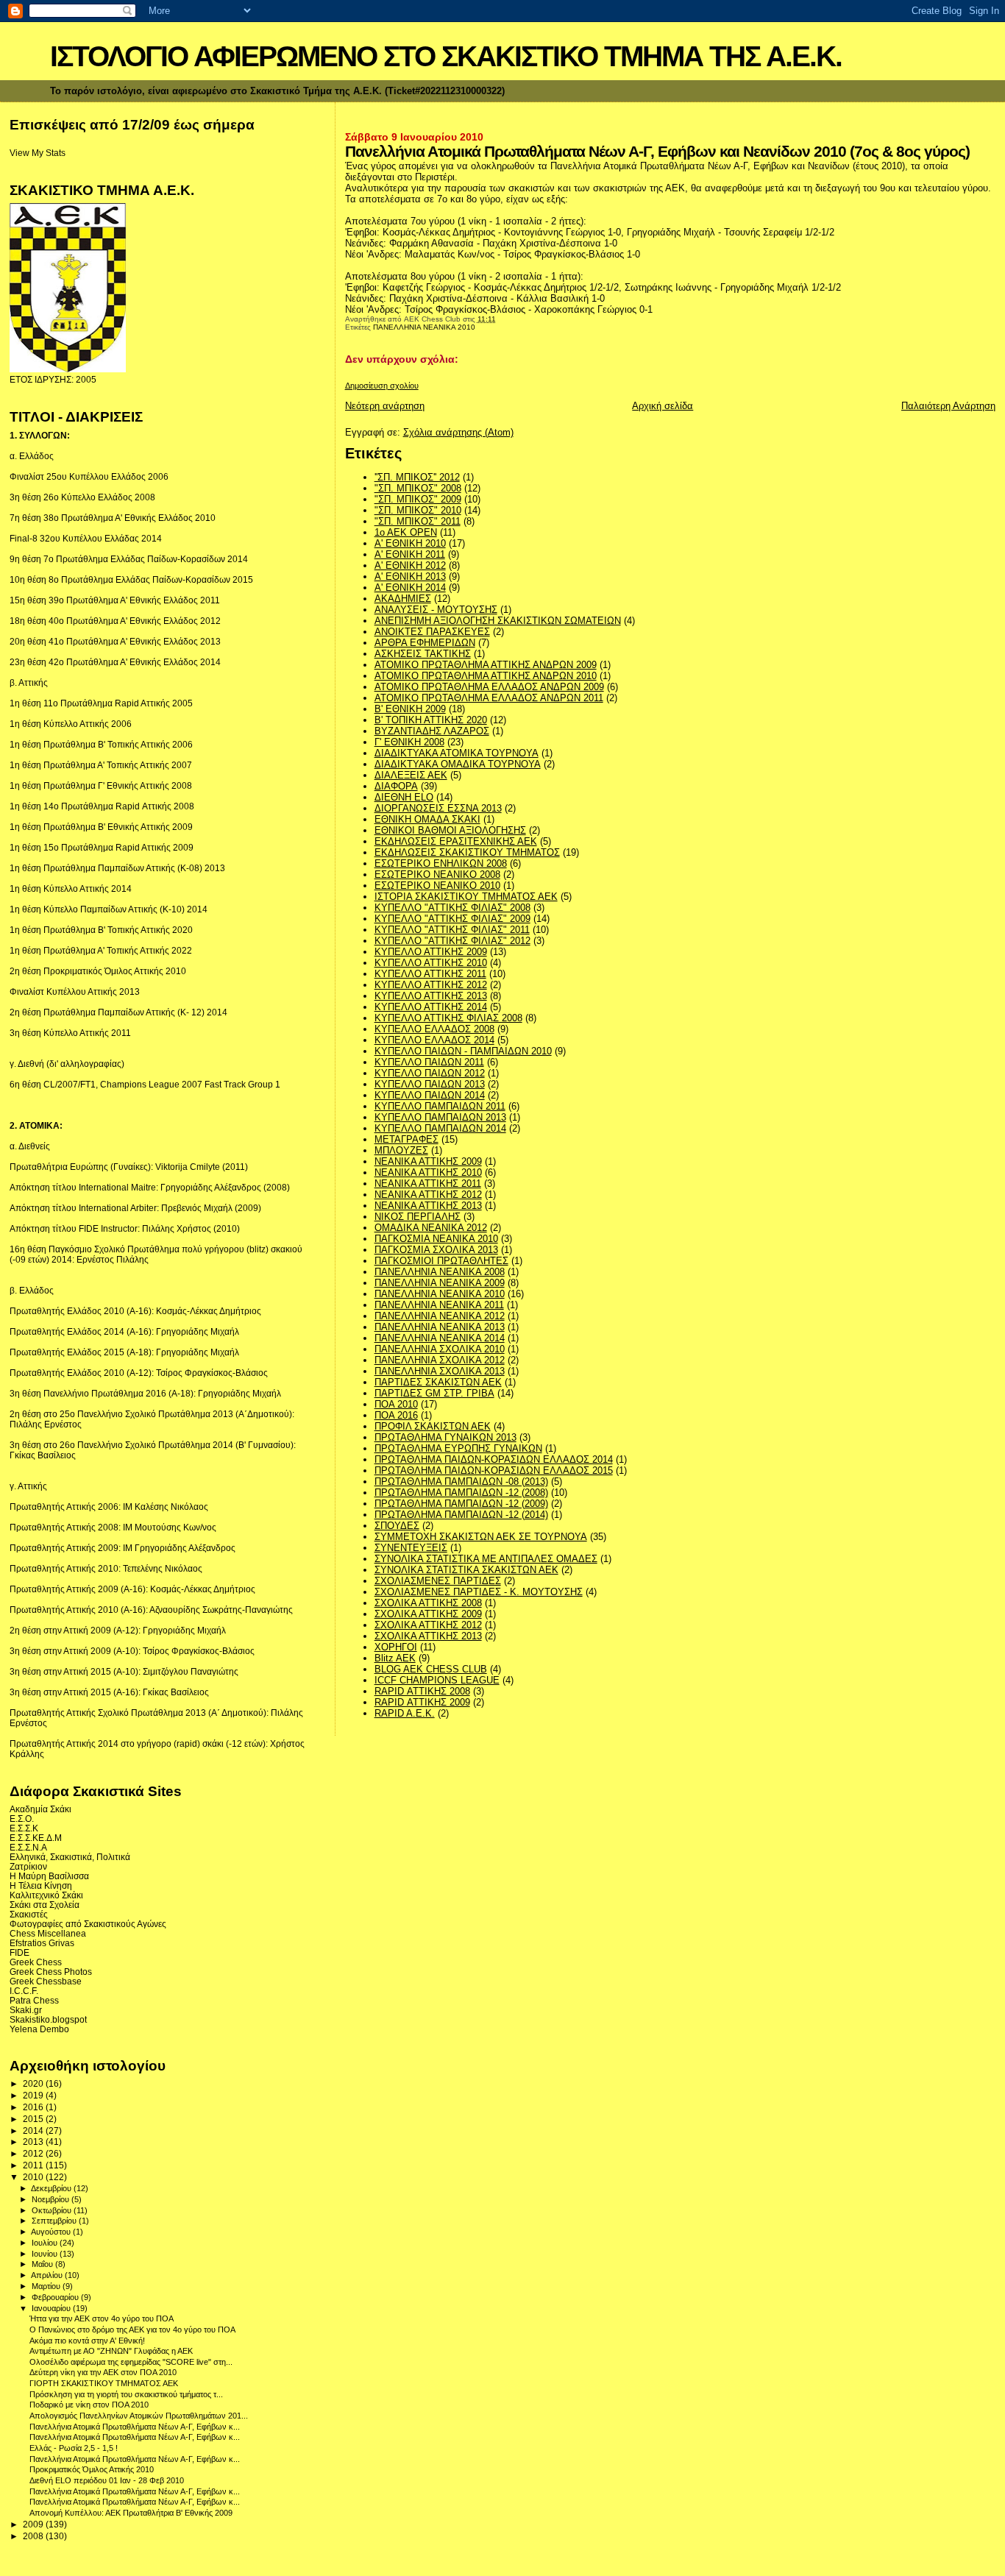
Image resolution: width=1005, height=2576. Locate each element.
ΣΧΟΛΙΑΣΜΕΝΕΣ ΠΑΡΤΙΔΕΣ (438, 1581)
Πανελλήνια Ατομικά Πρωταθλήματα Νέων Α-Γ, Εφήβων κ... (135, 2427)
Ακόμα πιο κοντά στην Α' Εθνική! (87, 2341)
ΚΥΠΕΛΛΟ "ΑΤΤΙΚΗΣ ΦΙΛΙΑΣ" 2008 (452, 908)
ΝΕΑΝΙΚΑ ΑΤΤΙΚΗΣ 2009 (428, 1161)
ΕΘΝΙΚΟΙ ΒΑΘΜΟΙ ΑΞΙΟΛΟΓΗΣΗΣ (450, 830)
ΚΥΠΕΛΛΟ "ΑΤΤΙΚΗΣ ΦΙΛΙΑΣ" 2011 (452, 930)
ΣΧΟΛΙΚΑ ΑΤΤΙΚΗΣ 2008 (428, 1603)
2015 (34, 2119)
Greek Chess (36, 1962)
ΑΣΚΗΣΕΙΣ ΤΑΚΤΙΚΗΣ (423, 654)
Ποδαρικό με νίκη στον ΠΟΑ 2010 (89, 2405)
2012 (34, 2153)
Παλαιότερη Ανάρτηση (948, 406)
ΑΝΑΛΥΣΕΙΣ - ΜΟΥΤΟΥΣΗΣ (436, 610)
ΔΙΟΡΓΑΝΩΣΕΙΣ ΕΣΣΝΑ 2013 (438, 808)
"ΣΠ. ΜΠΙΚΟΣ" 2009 (418, 499)
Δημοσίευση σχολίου (382, 386)
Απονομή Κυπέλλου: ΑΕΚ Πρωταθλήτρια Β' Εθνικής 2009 (131, 2513)
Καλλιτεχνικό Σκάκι (46, 1895)
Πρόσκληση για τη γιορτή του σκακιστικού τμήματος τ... (126, 2394)
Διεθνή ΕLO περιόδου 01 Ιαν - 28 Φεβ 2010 (107, 2480)
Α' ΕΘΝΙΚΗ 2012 (410, 565)
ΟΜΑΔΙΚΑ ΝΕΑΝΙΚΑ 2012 (431, 1228)
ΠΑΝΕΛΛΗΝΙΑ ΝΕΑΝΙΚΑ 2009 (440, 1283)
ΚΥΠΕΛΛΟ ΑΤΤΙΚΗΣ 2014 (431, 1007)
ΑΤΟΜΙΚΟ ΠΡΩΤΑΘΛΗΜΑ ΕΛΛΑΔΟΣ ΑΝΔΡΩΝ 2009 (489, 687)
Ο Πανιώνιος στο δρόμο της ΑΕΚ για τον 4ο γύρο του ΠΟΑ (132, 2330)
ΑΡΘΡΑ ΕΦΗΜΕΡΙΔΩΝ (425, 643)
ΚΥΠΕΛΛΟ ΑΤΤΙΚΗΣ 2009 (431, 952)
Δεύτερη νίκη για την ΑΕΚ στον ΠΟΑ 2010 (103, 2372)
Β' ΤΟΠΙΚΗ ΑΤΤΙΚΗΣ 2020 (431, 720)
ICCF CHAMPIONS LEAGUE (437, 1680)
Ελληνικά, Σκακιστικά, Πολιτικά (70, 1857)
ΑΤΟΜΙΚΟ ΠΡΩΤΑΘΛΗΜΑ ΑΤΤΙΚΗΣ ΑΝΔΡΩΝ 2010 (486, 676)
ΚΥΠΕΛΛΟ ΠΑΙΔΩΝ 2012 (430, 1073)
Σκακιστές (29, 1914)
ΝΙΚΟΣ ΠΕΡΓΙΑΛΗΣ (418, 1217)
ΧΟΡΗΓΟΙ (396, 1647)
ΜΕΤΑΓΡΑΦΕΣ (406, 1139)
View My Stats (38, 153)
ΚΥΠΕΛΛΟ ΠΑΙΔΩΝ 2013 (430, 1084)
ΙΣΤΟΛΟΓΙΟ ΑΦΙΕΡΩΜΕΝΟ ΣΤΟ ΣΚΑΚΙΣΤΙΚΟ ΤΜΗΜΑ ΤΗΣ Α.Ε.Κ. (446, 56)
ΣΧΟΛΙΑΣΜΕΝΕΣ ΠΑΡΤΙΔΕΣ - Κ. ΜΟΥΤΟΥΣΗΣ (479, 1592)
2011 (34, 2165)
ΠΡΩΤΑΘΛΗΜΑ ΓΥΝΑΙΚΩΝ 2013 (445, 1437)
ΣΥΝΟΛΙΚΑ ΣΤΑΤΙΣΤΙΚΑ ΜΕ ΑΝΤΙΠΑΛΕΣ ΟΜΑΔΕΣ (486, 1559)
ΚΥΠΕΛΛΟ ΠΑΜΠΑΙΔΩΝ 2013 (440, 1117)
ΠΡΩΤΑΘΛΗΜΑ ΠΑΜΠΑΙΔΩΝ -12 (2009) (461, 1504)
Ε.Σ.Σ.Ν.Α (28, 1847)
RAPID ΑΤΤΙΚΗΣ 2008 (422, 1691)
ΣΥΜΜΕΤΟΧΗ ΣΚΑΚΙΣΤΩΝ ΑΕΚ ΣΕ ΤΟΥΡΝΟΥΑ (481, 1537)
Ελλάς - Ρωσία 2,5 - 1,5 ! (74, 2448)
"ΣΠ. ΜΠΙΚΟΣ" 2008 (418, 488)
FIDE (19, 1952)
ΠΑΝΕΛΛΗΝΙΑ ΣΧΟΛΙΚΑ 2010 (440, 1349)
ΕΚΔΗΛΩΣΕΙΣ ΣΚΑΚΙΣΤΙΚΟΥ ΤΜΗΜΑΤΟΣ (467, 852)
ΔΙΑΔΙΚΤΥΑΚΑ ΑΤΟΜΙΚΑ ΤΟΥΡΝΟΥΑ (457, 753)
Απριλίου (48, 2275)
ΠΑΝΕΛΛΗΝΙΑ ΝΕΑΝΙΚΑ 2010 (424, 327)
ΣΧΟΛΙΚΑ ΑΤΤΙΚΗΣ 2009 (428, 1614)
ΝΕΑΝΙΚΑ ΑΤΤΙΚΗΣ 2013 (428, 1206)
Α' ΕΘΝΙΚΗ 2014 (410, 588)
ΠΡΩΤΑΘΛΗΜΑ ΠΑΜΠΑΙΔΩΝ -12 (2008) (461, 1493)
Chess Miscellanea (48, 1933)
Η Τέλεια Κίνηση (41, 1885)
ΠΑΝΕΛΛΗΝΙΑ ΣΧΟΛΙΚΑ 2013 (440, 1371)
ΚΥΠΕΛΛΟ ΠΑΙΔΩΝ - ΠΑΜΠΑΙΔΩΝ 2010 (463, 1051)
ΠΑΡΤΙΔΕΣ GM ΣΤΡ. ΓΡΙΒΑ (434, 1393)
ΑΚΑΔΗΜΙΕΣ (403, 599)
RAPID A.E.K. (405, 1713)
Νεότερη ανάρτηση (385, 406)
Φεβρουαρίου (56, 2297)
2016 (34, 2107)
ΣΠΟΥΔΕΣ (397, 1526)
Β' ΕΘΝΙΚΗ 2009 (410, 709)
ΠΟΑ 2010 (396, 1404)
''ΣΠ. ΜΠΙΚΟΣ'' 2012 (417, 477)
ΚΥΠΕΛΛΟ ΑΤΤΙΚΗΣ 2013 (431, 996)
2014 (34, 2130)
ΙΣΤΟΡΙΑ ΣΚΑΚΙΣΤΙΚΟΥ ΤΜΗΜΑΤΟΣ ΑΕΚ (466, 897)
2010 (34, 2177)
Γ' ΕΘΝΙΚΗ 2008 (409, 742)
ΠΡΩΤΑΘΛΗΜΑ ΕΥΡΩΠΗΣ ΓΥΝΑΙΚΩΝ (458, 1448)
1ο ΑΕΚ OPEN (406, 532)
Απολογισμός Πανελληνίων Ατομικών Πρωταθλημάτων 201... (139, 2416)
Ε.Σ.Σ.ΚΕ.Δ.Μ (36, 1838)
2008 (34, 2536)
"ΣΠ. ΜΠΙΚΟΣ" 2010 (418, 510)
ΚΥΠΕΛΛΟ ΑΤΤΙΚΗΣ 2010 (431, 963)
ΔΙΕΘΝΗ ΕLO (404, 797)
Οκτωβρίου (53, 2210)
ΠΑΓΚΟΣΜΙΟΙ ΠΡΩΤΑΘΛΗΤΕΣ (441, 1261)
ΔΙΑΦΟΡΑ (396, 786)
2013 (34, 2142)
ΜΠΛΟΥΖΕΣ (401, 1150)
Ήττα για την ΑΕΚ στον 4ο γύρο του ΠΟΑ (102, 2318)
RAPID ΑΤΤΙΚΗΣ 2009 (422, 1702)
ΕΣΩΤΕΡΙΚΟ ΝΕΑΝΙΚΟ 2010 (437, 886)
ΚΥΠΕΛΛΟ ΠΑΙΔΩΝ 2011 (429, 1062)
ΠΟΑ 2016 (396, 1415)
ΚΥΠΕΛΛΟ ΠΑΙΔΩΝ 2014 (430, 1095)
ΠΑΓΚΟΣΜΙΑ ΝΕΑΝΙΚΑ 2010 (436, 1239)
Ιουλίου (46, 2243)
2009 (34, 2524)
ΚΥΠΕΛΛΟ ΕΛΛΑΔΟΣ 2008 (434, 1029)
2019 (34, 2095)
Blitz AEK (395, 1658)
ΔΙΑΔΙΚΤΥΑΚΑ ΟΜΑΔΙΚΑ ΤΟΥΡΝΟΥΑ (458, 764)
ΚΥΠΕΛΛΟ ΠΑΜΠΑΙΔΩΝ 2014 (440, 1128)
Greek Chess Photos (51, 1972)
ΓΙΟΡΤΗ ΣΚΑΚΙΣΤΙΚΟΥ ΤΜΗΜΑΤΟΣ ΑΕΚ (104, 2383)
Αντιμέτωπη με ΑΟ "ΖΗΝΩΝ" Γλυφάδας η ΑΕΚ (111, 2351)
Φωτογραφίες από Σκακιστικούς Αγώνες (88, 1924)
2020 (34, 2083)
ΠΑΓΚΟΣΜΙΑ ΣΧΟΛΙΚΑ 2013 (436, 1250)
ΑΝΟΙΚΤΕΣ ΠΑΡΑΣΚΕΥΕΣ (432, 632)
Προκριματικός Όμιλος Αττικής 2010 (92, 2469)
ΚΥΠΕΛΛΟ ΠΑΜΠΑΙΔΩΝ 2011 (440, 1106)
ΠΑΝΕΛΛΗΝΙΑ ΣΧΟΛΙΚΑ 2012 (440, 1360)
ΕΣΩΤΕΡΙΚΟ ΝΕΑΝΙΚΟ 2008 (437, 874)
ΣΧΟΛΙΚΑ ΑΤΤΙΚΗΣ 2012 (428, 1625)
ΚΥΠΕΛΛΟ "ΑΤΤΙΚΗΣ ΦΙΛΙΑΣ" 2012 (452, 941)
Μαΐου (43, 2264)
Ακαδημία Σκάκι (40, 1809)
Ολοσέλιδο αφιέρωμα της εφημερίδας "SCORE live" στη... (131, 2362)
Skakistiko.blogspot (48, 2019)
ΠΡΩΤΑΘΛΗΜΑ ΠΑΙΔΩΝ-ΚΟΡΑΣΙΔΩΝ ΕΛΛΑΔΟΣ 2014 (494, 1459)
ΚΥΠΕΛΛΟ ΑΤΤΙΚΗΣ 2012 (431, 985)
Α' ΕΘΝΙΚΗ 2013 (410, 576)
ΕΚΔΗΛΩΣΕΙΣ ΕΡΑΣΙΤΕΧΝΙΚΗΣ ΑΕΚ (456, 841)
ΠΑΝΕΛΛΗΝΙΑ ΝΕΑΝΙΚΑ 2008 (440, 1272)
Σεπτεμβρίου (55, 2221)
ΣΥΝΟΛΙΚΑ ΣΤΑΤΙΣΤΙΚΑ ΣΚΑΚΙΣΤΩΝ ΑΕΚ (466, 1570)
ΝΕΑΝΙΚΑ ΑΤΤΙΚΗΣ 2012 (428, 1195)
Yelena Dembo (39, 2029)
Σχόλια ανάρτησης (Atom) (458, 432)
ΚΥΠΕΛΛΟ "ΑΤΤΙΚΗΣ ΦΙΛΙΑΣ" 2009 (452, 919)
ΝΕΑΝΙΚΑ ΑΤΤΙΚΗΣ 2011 (428, 1184)
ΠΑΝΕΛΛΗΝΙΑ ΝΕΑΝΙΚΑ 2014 (440, 1338)
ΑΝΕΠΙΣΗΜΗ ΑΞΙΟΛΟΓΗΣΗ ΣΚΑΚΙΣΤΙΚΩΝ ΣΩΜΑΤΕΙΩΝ (498, 621)
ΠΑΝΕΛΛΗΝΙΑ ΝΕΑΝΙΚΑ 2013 (440, 1327)
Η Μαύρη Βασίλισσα (49, 1876)
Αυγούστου (52, 2232)
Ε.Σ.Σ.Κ (24, 1828)
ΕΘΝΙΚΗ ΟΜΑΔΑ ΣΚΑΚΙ (427, 819)
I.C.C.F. (24, 1991)
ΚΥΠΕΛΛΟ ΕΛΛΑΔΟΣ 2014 (434, 1040)
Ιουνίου (46, 2254)
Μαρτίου (47, 2286)
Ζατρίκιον (28, 1866)
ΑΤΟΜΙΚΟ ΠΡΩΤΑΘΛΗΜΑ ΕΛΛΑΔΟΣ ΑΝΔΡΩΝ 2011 (489, 698)
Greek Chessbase (46, 1981)
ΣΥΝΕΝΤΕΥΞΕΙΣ (411, 1548)
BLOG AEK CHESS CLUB (431, 1669)
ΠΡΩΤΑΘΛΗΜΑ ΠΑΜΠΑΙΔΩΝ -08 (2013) (461, 1482)
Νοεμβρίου (52, 2199)
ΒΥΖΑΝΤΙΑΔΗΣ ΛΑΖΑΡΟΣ (432, 731)
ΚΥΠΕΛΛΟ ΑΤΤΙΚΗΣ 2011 (430, 974)
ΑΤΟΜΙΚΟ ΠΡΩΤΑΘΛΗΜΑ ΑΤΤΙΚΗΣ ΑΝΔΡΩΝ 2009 (486, 665)
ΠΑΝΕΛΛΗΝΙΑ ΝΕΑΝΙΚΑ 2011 (439, 1305)
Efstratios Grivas (42, 1943)
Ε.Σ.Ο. (22, 1819)
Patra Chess (34, 2000)
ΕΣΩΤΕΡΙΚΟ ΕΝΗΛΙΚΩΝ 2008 (441, 863)
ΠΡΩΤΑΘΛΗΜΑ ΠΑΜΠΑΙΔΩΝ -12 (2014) (461, 1515)
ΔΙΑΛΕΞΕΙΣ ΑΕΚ (411, 775)
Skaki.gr (26, 2010)
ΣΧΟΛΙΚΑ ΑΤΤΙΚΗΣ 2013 (428, 1636)
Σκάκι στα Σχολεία (45, 1905)
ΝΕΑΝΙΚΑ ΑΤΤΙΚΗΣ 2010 (428, 1172)
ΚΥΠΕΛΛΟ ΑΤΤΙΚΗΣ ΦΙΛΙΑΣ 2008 (448, 1018)
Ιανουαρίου (52, 2308)
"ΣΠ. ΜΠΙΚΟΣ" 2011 (418, 521)
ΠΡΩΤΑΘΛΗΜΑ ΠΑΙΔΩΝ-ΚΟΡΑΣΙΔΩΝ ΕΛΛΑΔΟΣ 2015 (494, 1470)
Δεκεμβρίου (52, 2188)
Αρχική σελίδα (663, 406)
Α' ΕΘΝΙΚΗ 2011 (410, 554)
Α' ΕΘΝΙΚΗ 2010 (410, 543)
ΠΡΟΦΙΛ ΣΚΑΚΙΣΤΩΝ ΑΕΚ (433, 1426)
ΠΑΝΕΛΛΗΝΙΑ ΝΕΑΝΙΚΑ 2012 (440, 1316)
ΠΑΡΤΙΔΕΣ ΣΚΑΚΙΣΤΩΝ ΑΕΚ (438, 1382)
